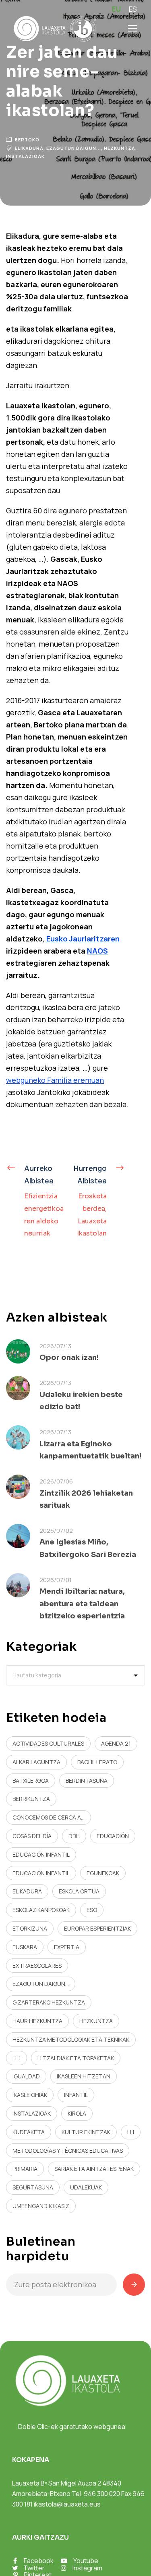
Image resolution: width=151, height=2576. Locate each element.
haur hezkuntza (37, 2021)
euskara (25, 1947)
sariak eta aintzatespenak (94, 2169)
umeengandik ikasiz (41, 2206)
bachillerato (97, 1762)
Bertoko (27, 140)
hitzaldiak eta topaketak (76, 2058)
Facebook (39, 2561)
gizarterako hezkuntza (49, 2002)
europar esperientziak (97, 1928)
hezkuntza (120, 148)
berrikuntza (31, 1799)
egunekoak (103, 1873)
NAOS (97, 951)
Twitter (34, 2568)
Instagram (87, 2568)
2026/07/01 (56, 1580)
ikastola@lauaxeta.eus (67, 2504)
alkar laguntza (36, 1762)
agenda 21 (116, 1743)
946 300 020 (102, 2494)
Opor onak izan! (69, 1357)
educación (113, 1836)
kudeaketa (29, 2132)
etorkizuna (30, 1928)
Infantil (76, 2095)
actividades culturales (48, 1743)
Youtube (86, 2561)
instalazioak (25, 156)
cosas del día (32, 1836)
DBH (74, 1836)
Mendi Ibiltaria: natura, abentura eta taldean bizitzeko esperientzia (82, 1604)
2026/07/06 (56, 1481)
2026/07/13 (55, 1346)
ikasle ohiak (30, 2095)
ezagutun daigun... (74, 148)
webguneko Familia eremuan (55, 1080)
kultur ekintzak (86, 2132)
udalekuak (86, 2187)
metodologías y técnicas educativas (68, 2151)
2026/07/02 (56, 1531)
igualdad (26, 2076)
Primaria (25, 2169)
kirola (77, 2113)
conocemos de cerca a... (49, 1817)
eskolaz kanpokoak (41, 1910)
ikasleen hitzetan (84, 2076)
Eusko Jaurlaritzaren (83, 939)
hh (17, 2058)
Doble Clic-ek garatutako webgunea (72, 2427)
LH (131, 2132)
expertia (67, 1947)
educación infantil (41, 1854)
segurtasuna (33, 2187)
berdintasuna (87, 1781)
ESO (92, 1910)
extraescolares (37, 1966)
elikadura (29, 148)
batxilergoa (31, 1781)
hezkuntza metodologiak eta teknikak (71, 2039)
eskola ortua (79, 1891)
